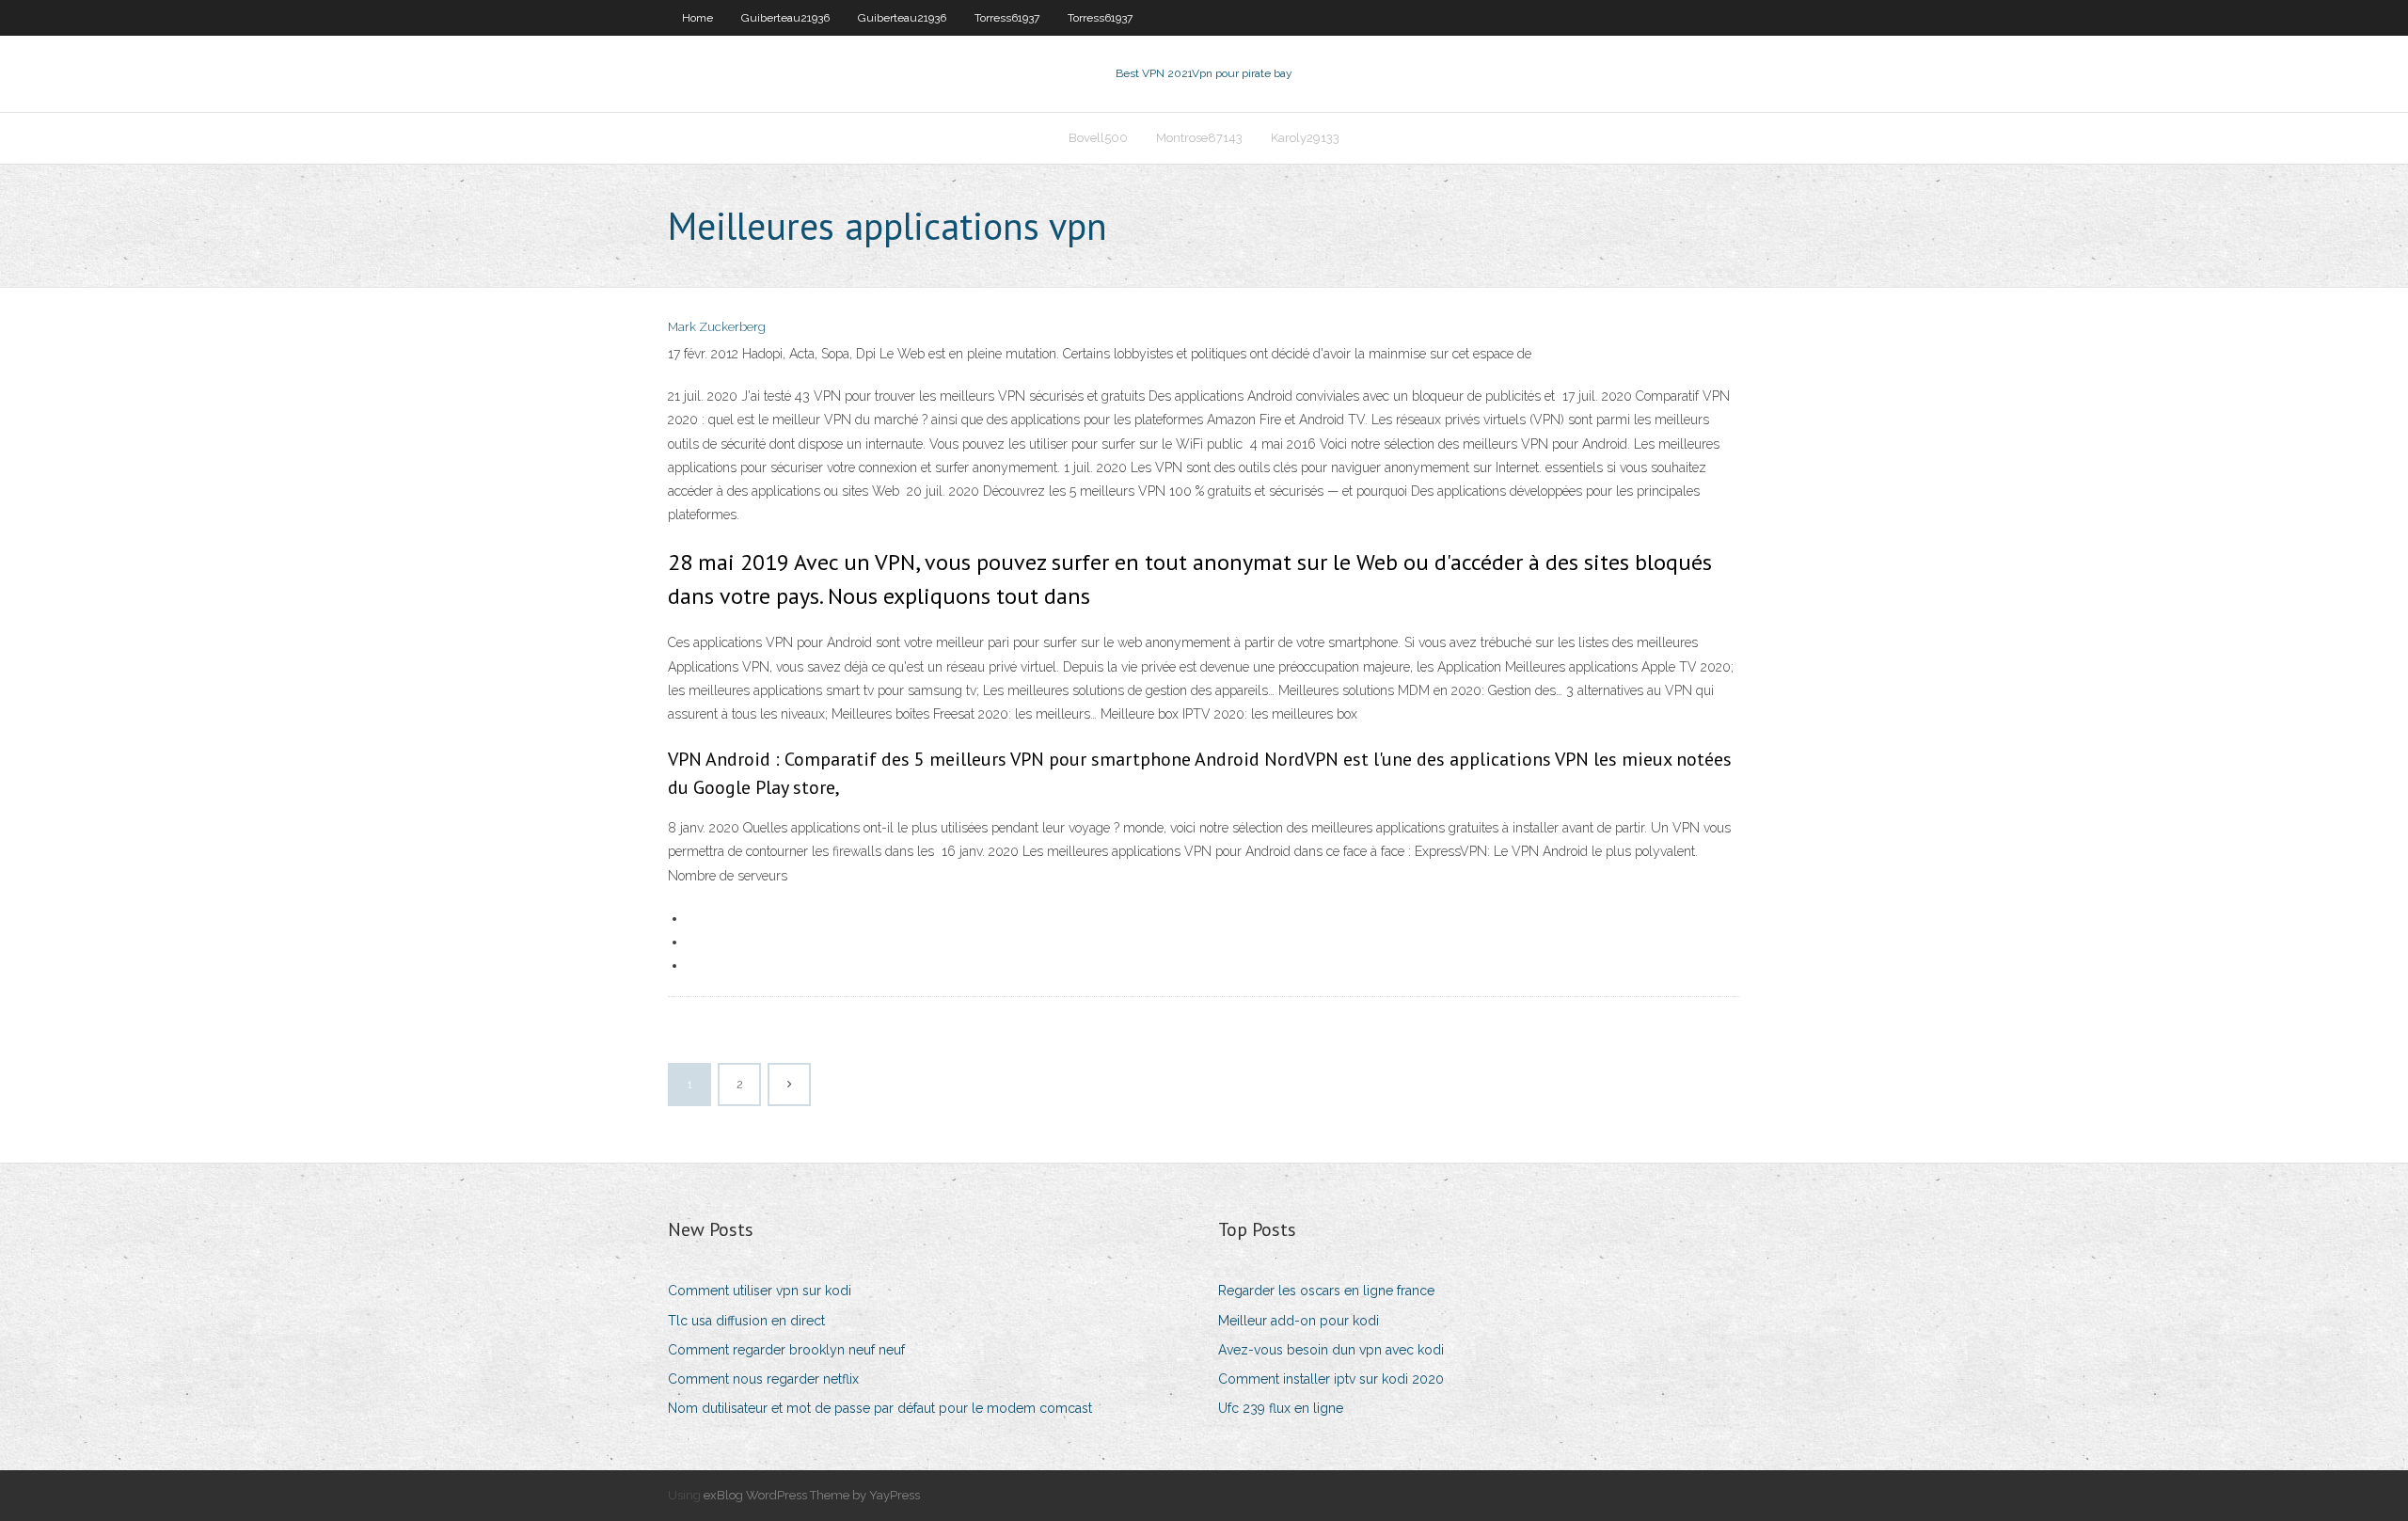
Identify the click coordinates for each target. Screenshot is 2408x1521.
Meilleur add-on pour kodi (1299, 1321)
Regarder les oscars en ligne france (1326, 1291)
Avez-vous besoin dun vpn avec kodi (1331, 1350)
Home (697, 18)
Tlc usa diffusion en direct (746, 1321)
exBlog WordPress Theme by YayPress (812, 1495)
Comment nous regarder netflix (763, 1379)
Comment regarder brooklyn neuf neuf (786, 1350)
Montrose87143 (1199, 138)
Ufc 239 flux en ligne (1281, 1408)
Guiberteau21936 (785, 18)
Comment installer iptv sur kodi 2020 (1331, 1379)
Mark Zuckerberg (717, 327)
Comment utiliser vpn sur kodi (760, 1291)
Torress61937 (1007, 18)
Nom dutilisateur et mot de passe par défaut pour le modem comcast (880, 1408)
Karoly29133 (1305, 138)
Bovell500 (1098, 138)
